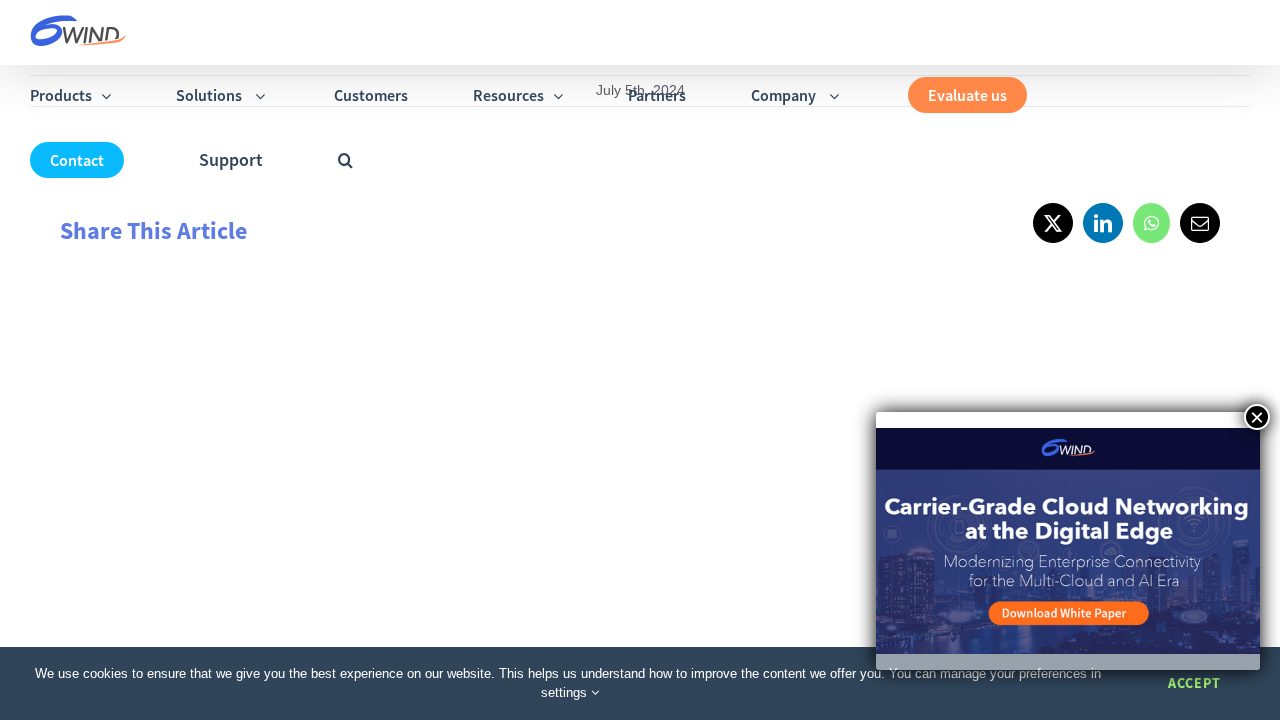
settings (566, 692)
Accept (1194, 683)
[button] (345, 159)
